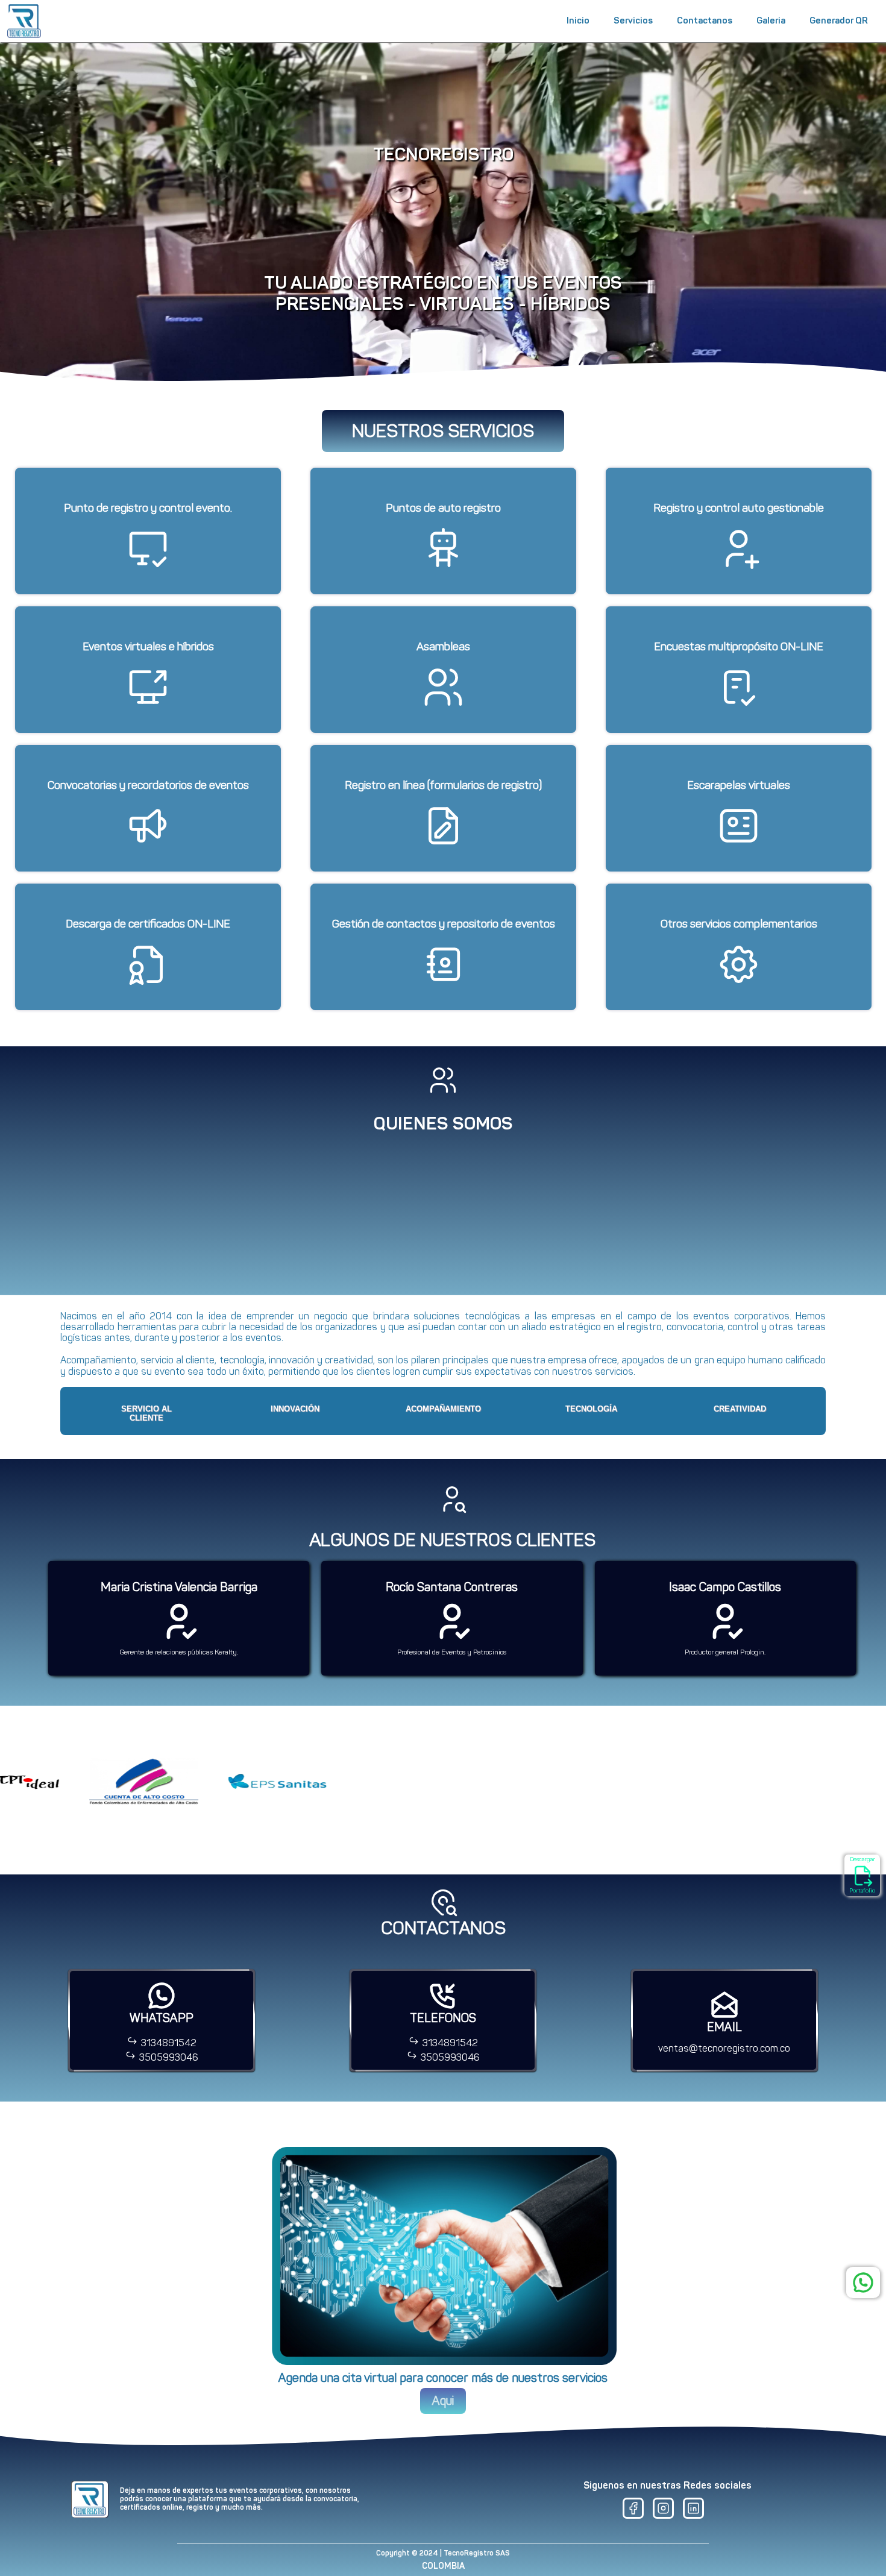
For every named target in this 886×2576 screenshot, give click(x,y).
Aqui (443, 2401)
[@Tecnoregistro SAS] (663, 2512)
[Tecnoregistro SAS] (633, 2512)
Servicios (633, 20)
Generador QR (839, 20)
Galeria (771, 20)
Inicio (578, 20)
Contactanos (705, 20)
